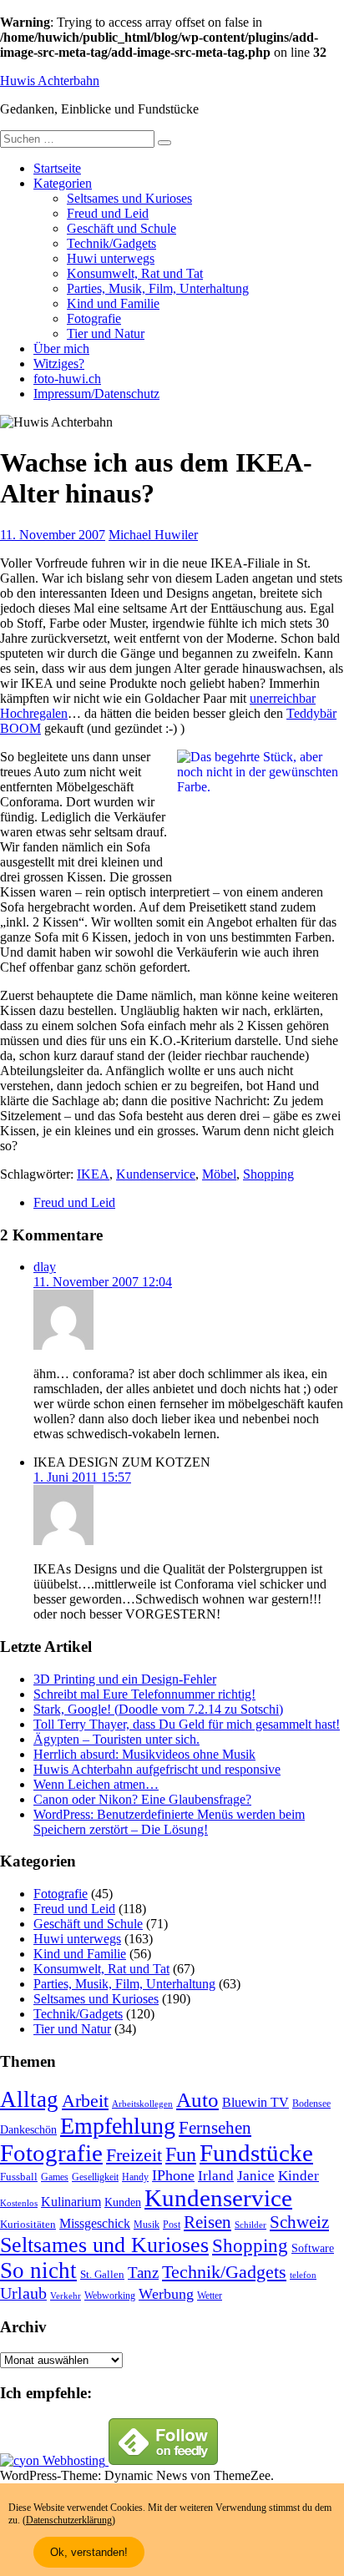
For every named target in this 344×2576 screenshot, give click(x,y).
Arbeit (85, 2101)
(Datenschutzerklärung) (69, 2520)
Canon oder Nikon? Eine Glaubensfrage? (142, 1799)
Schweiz (299, 2222)
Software (313, 2248)
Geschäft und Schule (121, 228)
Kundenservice (156, 1174)
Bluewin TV (255, 2102)
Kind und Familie (113, 303)
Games (55, 2177)
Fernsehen (215, 2128)
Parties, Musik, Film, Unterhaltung (158, 288)
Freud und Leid (108, 213)
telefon (303, 2275)
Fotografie (94, 318)
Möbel (219, 1174)
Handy (135, 2177)
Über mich (61, 349)
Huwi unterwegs (111, 258)
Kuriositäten (28, 2224)
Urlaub (23, 2293)
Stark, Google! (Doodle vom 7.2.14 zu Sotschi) (158, 1709)
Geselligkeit (95, 2177)
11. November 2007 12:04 (103, 1282)
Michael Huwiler (153, 535)
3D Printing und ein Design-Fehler (125, 1679)
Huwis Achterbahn (50, 81)
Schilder (250, 2225)
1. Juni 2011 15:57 (82, 1477)
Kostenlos (19, 2203)
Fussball (19, 2177)
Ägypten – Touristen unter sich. (116, 1739)
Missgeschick (95, 2223)
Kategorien (63, 183)
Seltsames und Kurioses (129, 198)
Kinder (298, 2176)
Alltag (29, 2099)
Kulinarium (71, 2202)
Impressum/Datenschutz (96, 394)
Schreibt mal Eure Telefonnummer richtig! (144, 1694)
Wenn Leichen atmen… (96, 1784)
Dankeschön (28, 2129)
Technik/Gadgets (111, 243)
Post (172, 2225)
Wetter (210, 2296)
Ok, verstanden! (89, 2552)
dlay (45, 1267)
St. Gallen (102, 2274)
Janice (256, 2176)
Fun (181, 2154)
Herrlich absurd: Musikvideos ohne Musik (144, 1754)
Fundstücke (256, 2153)
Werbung (166, 2294)
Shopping (268, 1174)
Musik (147, 2225)
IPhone (173, 2175)
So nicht (38, 2270)
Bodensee (311, 2104)
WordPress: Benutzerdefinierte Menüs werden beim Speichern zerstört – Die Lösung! (169, 1822)
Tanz (143, 2273)
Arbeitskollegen (142, 2104)
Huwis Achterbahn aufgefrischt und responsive (157, 1769)
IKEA (93, 1174)
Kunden (123, 2202)
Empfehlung (118, 2126)
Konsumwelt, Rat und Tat (135, 273)
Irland (216, 2176)
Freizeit (134, 2155)
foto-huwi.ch (67, 379)
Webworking (110, 2296)
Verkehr (66, 2296)
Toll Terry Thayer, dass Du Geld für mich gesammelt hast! (187, 1724)
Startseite (57, 168)
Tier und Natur (106, 333)
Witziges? (59, 364)
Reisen (207, 2222)
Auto (197, 2100)
